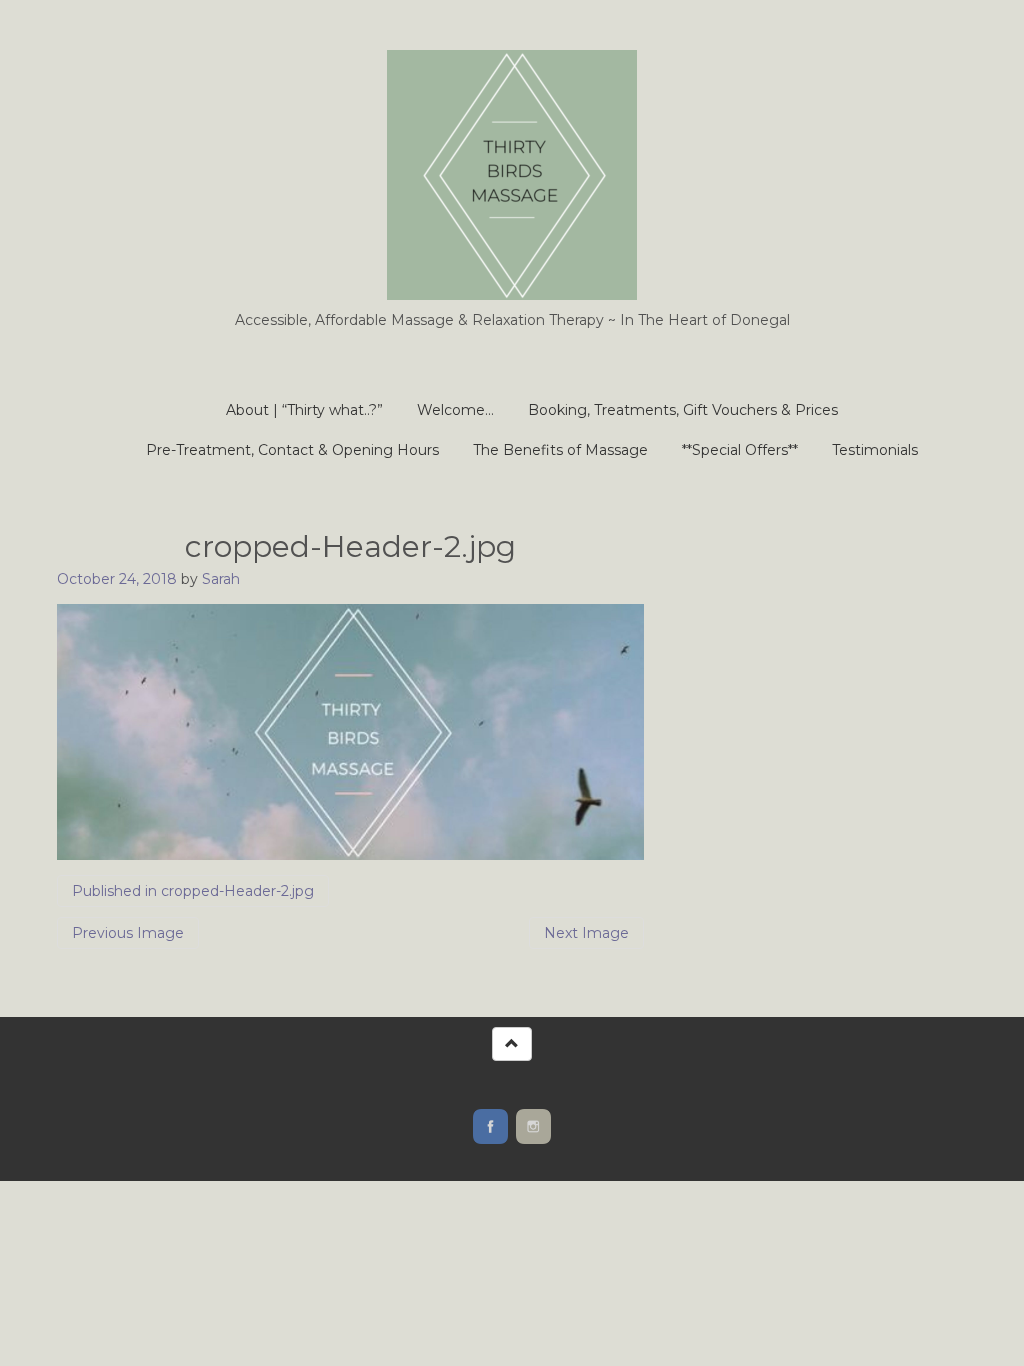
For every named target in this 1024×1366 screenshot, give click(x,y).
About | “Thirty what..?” (304, 410)
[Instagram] (533, 1126)
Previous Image (128, 933)
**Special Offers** (740, 450)
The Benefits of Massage (560, 450)
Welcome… (455, 410)
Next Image (586, 933)
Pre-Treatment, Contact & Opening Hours (292, 450)
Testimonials (875, 450)
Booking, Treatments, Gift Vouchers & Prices (683, 410)
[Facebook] (490, 1126)
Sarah (221, 579)
